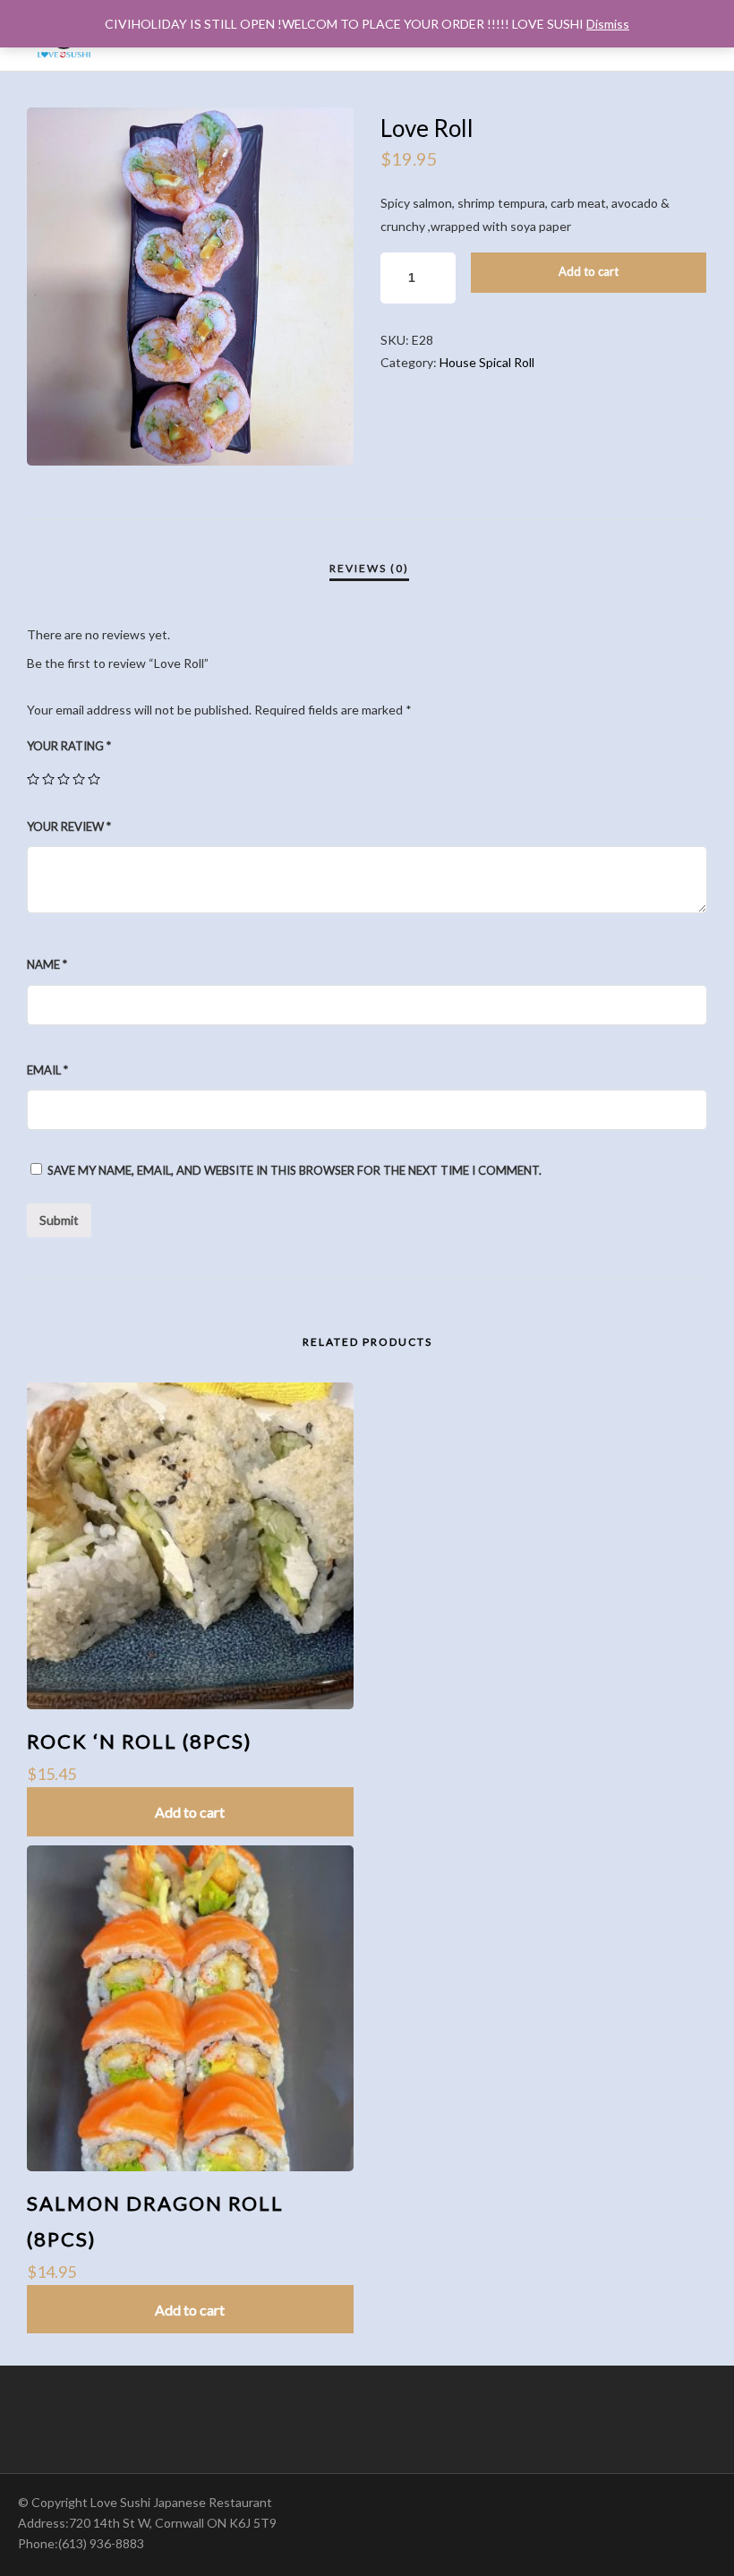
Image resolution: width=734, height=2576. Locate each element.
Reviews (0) (369, 568)
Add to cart (589, 271)
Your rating (69, 746)
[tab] (369, 569)
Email (47, 1070)
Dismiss (608, 24)
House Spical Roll (487, 362)
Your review (69, 826)
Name (47, 964)
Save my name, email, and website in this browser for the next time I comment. (294, 1170)
